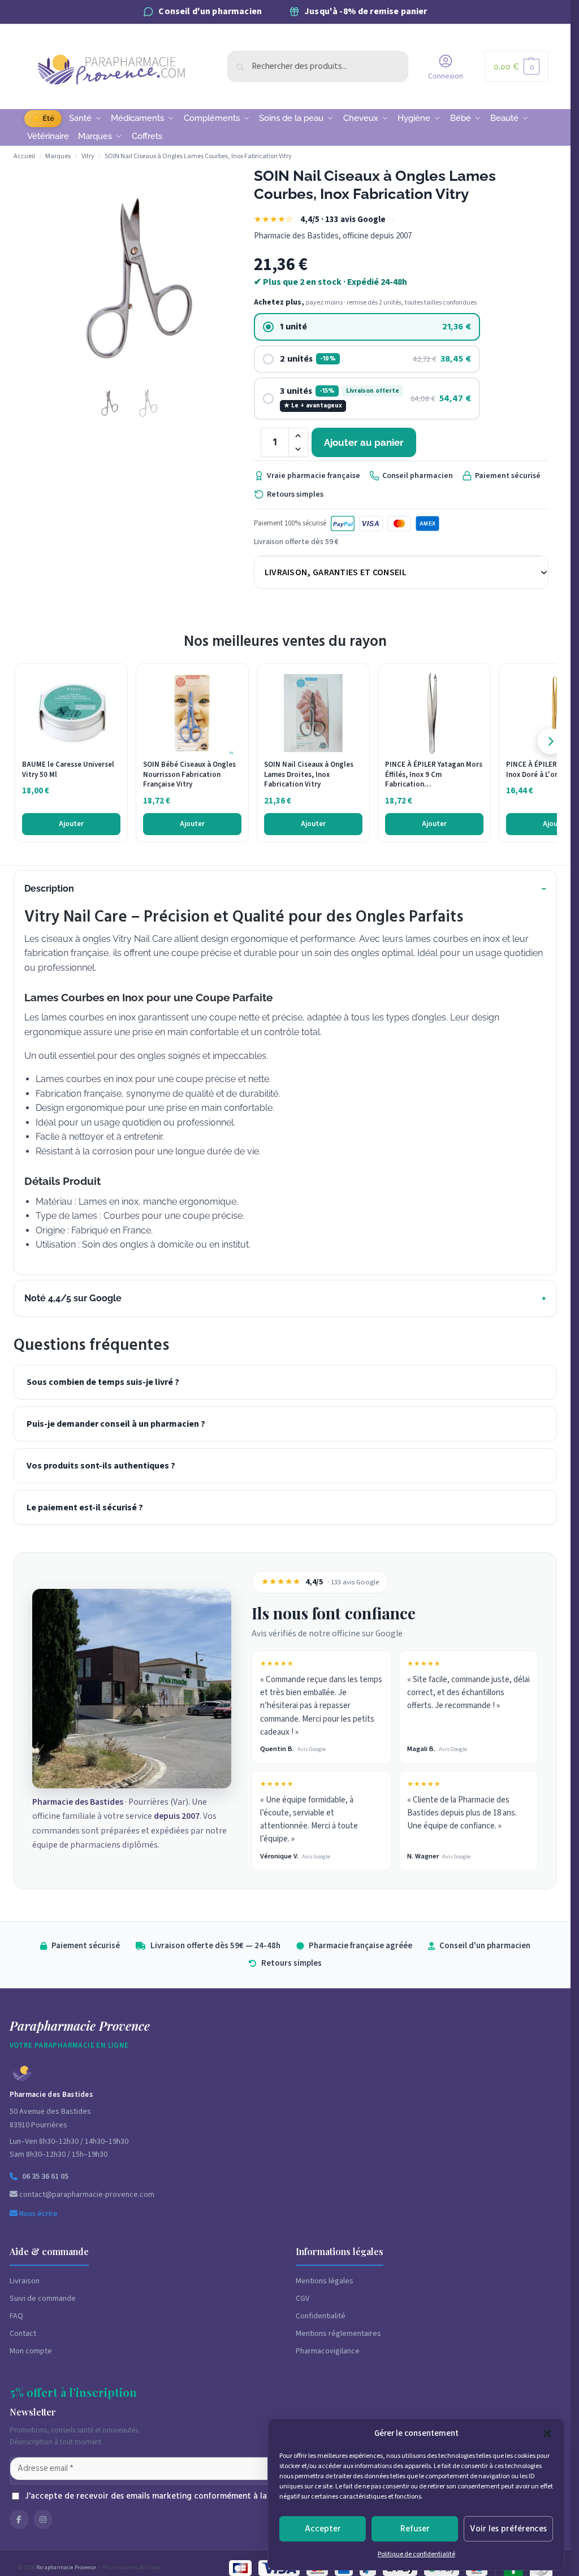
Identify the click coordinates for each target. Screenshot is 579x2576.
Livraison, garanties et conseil (336, 572)
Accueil (24, 156)
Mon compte (31, 2351)
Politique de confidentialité (416, 2554)
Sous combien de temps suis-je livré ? (103, 1382)
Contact (23, 2334)
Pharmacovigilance (328, 2351)
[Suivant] (551, 741)
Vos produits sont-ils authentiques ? (101, 1466)
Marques (58, 156)
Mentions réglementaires (338, 2334)
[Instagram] (43, 2519)
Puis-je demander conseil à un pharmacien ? (116, 1424)
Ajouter (71, 824)
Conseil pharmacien (418, 476)
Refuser (415, 2529)
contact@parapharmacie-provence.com (86, 2195)
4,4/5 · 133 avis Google (343, 220)
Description (49, 889)
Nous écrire (38, 2214)
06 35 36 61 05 (45, 2177)
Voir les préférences (508, 2529)
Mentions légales (325, 2281)
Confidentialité (321, 2316)
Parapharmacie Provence (66, 2568)
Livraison (25, 2281)
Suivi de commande (43, 2299)
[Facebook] (19, 2519)
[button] (547, 2434)
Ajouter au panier (364, 442)
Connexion (446, 76)
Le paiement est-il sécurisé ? (85, 1508)
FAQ (16, 2316)
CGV (303, 2299)
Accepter (323, 2529)
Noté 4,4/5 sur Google (73, 1298)
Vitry (88, 156)
